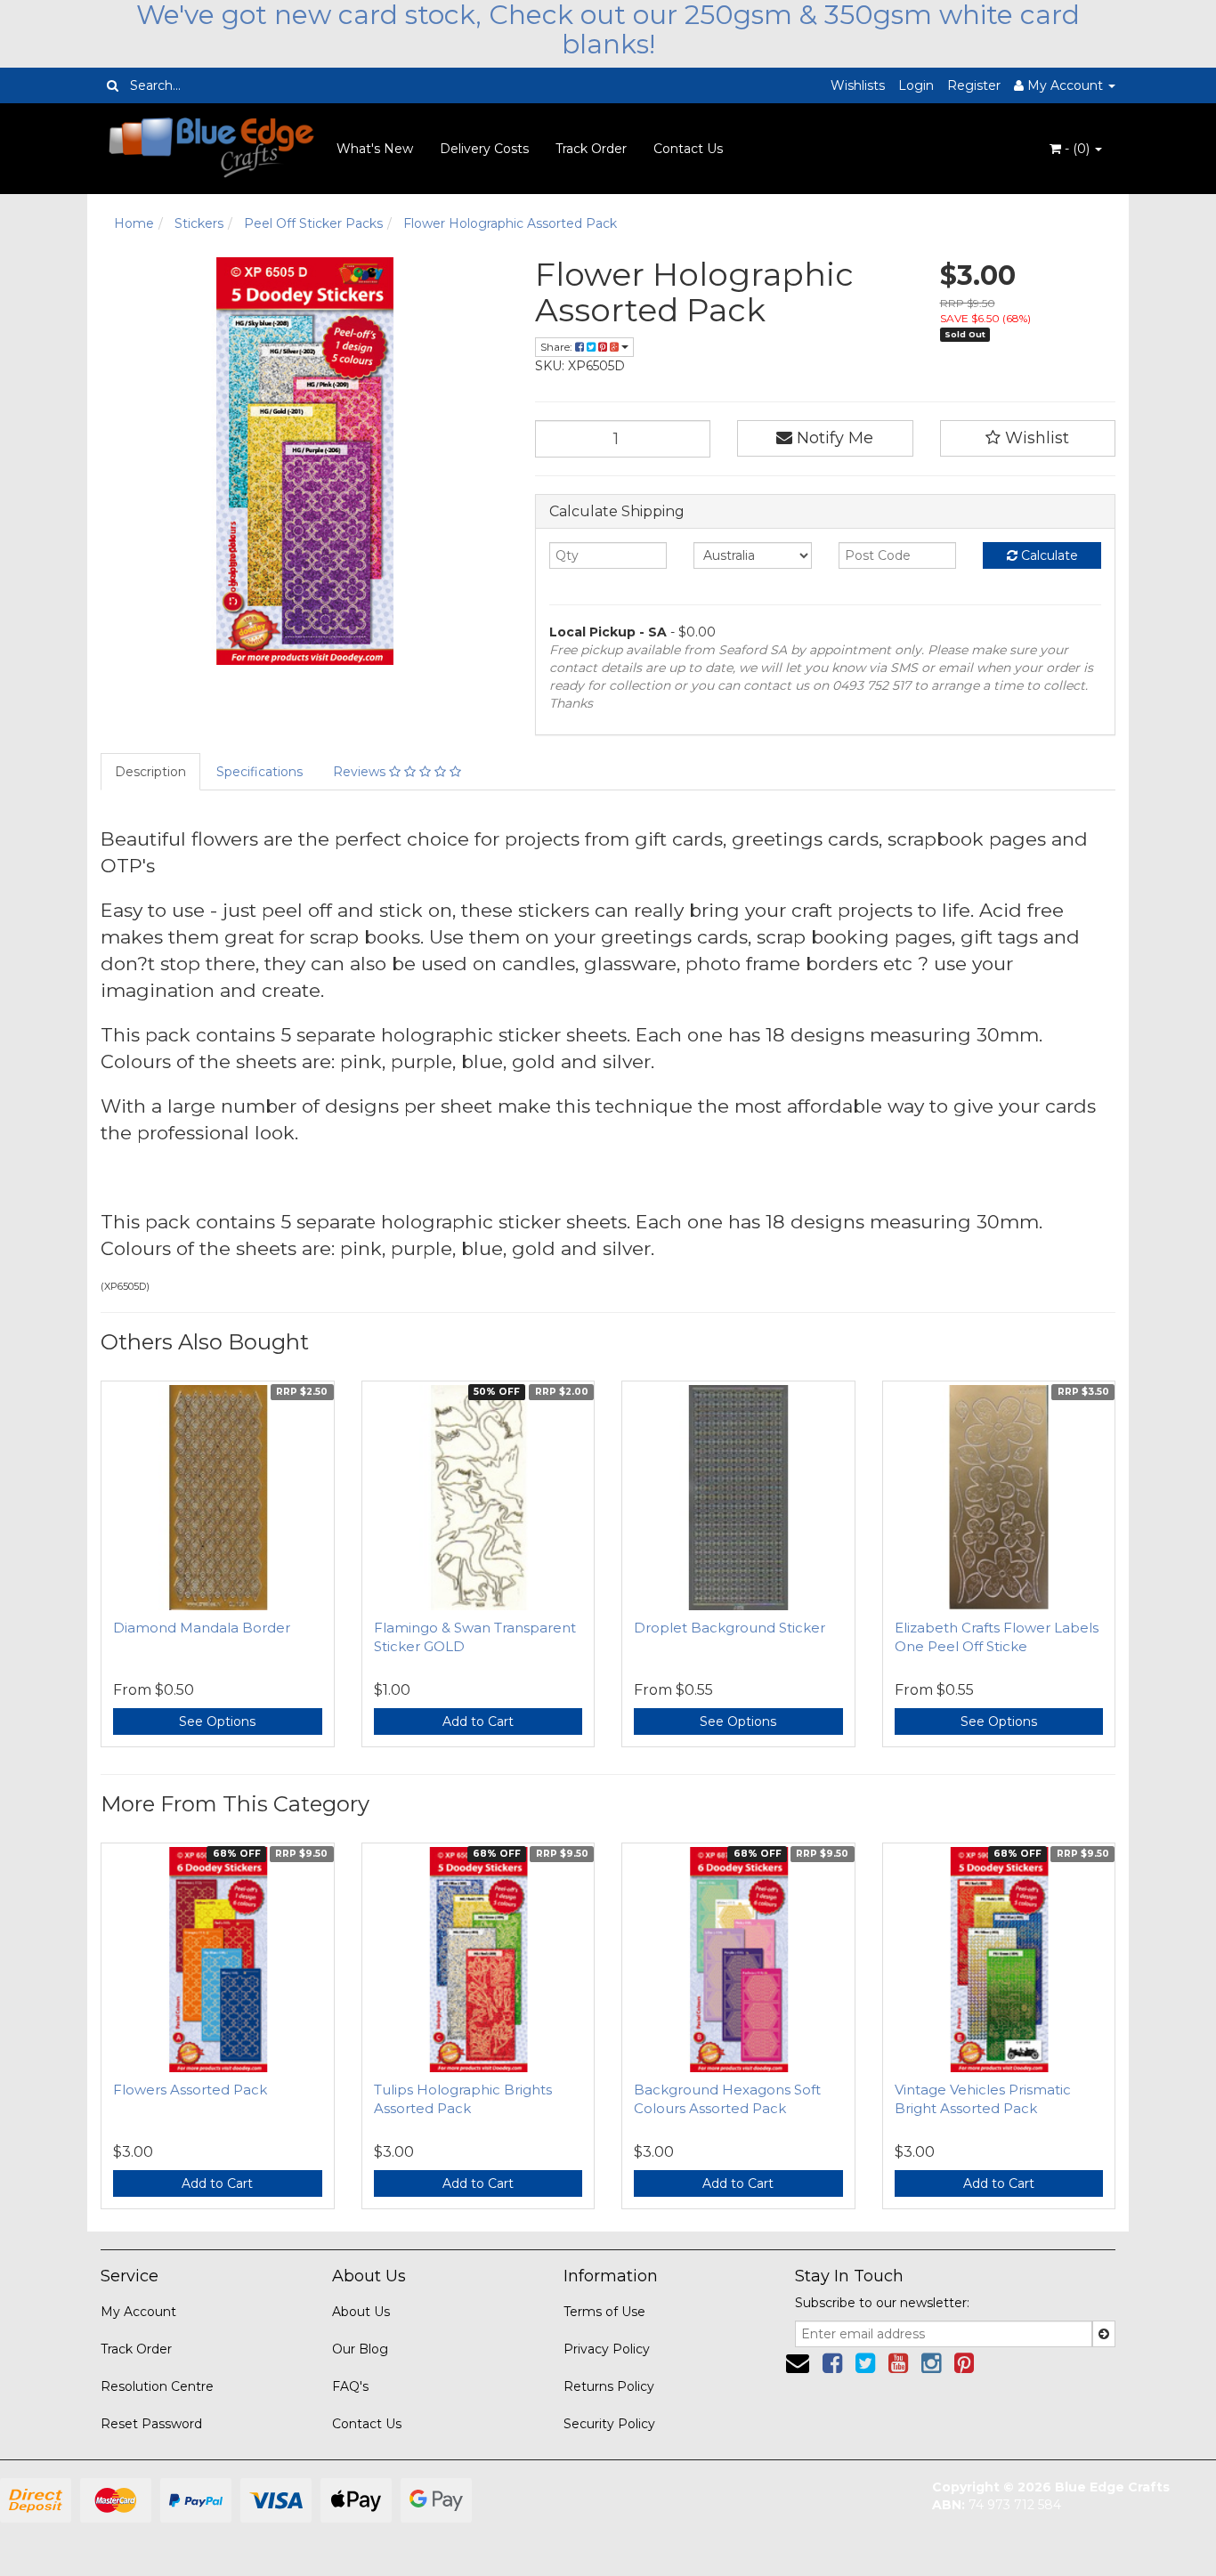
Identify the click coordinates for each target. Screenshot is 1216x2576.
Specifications (259, 772)
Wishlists (858, 85)
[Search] (113, 85)
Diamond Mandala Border (202, 1628)
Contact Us (688, 149)
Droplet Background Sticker (730, 1628)
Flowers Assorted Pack (190, 2090)
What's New (375, 149)
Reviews (361, 772)
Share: (558, 347)
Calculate (1048, 555)
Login (916, 85)
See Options (217, 1721)
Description (150, 772)
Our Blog (360, 2349)
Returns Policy (609, 2386)
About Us (361, 2312)
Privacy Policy (607, 2349)
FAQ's (350, 2386)
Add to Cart (478, 1721)
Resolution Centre (157, 2386)
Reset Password (151, 2424)
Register (974, 85)
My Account (138, 2312)
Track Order (591, 149)
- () (1077, 149)
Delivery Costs (484, 149)
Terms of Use (604, 2312)
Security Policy (609, 2424)
